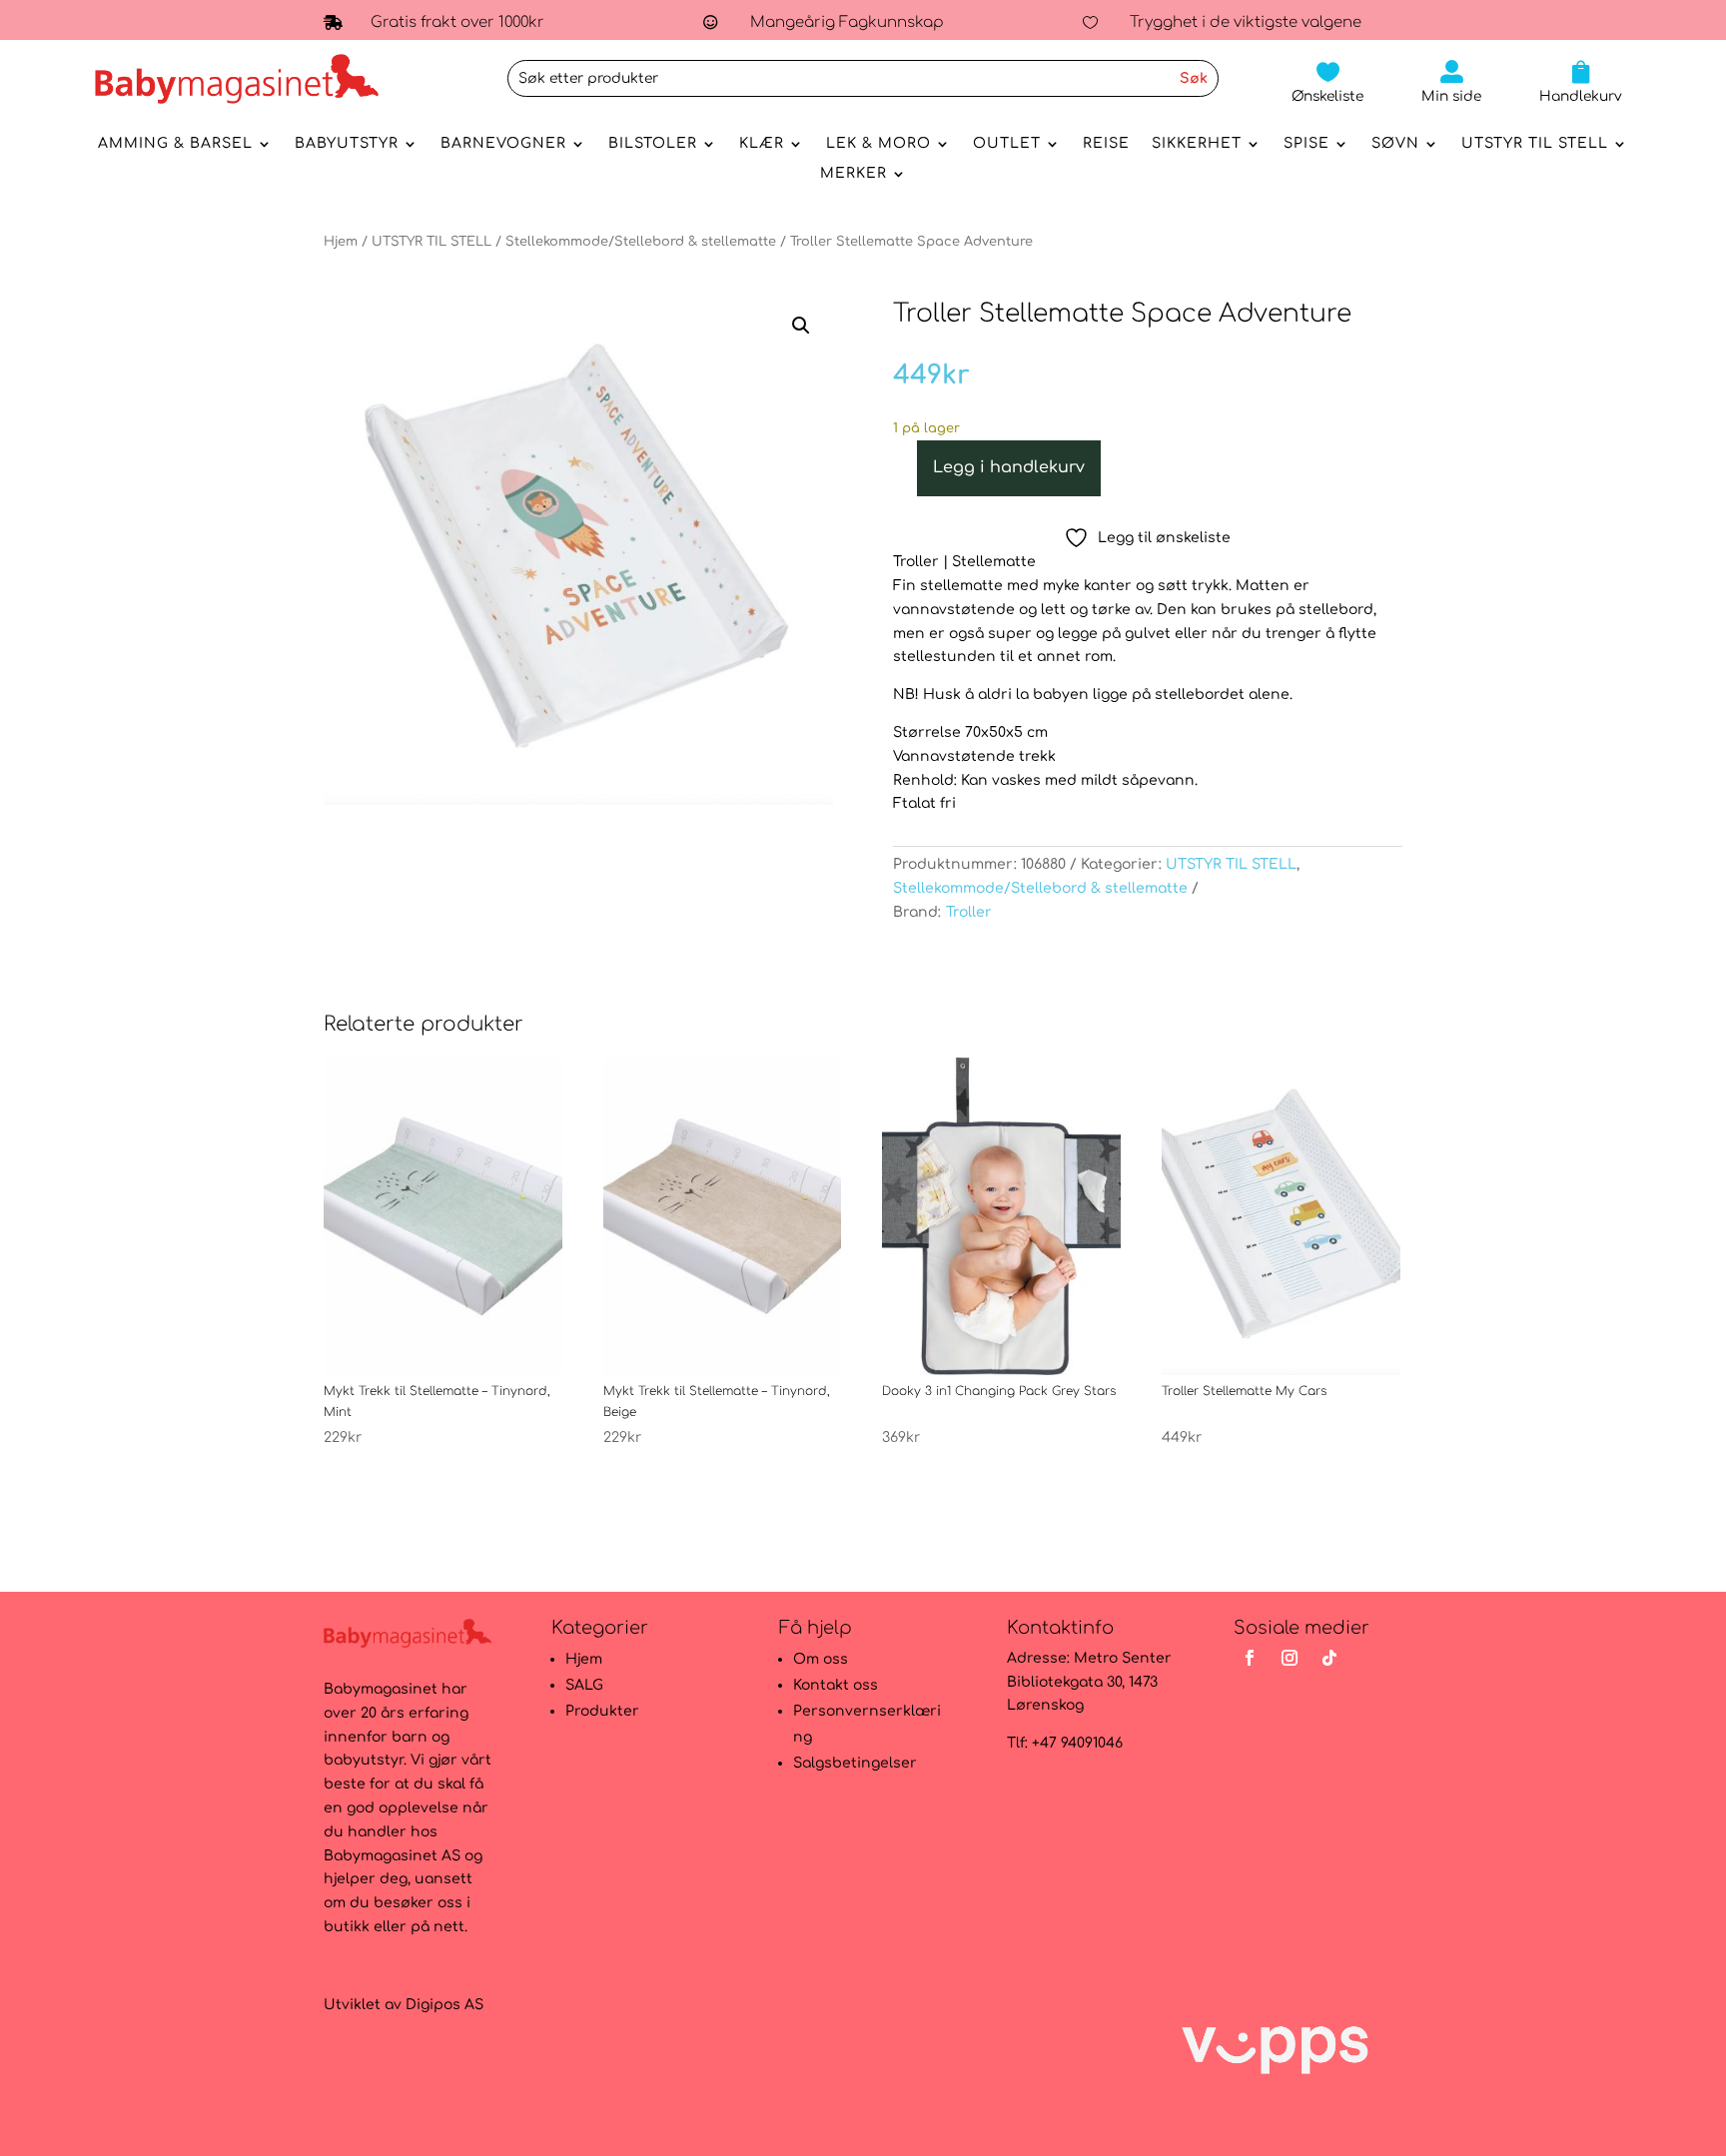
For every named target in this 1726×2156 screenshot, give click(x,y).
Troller (969, 912)
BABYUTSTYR (347, 144)
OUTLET (1007, 144)
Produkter (602, 1711)
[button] (801, 326)
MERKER (854, 174)
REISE (1106, 144)
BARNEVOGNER (503, 144)
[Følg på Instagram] (1290, 1658)
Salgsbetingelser (855, 1763)
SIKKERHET (1197, 144)
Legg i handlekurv (1009, 467)
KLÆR (762, 144)
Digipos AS (444, 2005)
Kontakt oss (836, 1685)
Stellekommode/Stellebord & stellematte (641, 242)
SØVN (1395, 144)
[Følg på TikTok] (1329, 1658)
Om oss (821, 1659)
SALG (584, 1685)
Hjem (341, 242)
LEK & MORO (878, 144)
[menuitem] (1327, 82)
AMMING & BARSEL (175, 144)
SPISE (1306, 144)
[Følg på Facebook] (1250, 1658)
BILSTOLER (653, 144)
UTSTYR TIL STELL (1535, 144)
